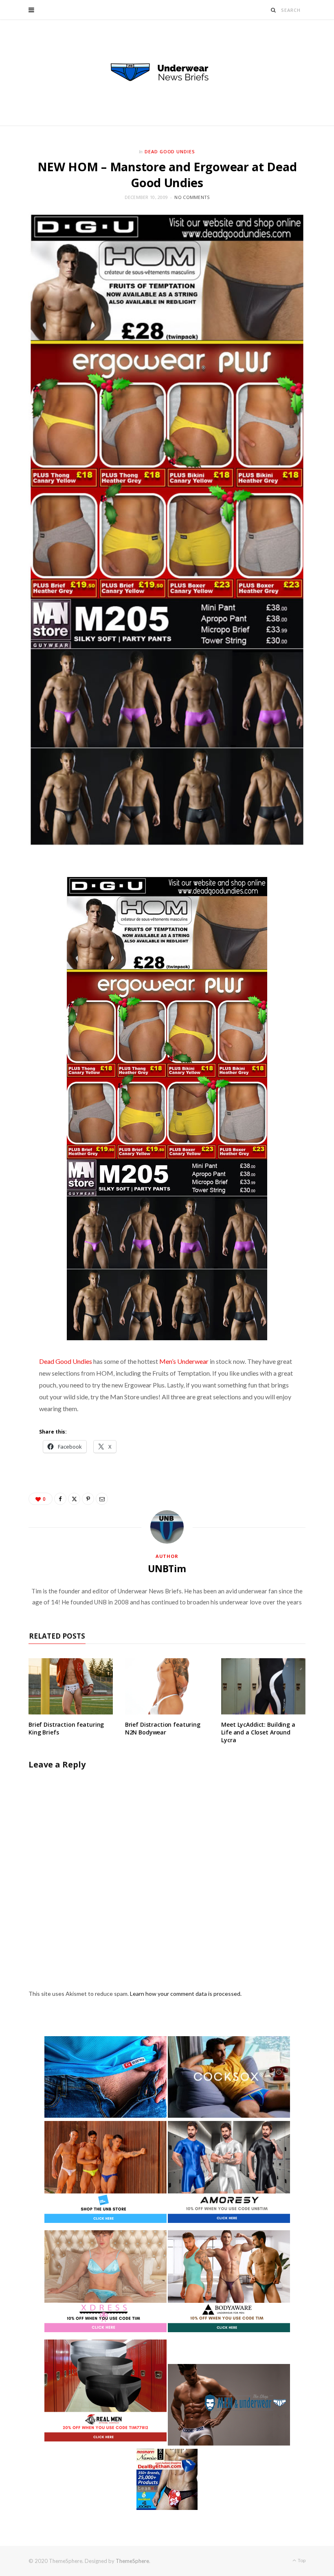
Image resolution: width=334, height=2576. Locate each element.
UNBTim (167, 1569)
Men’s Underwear (184, 1361)
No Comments (192, 197)
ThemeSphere (132, 2561)
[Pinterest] (88, 1499)
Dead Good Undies (170, 151)
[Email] (102, 1499)
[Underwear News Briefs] (167, 73)
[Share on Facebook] (60, 1499)
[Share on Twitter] (74, 1499)
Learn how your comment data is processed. (186, 1994)
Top (301, 2560)
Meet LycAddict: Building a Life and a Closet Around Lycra (258, 1732)
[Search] (274, 10)
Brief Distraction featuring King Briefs (66, 1728)
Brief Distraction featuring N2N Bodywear (163, 1728)
